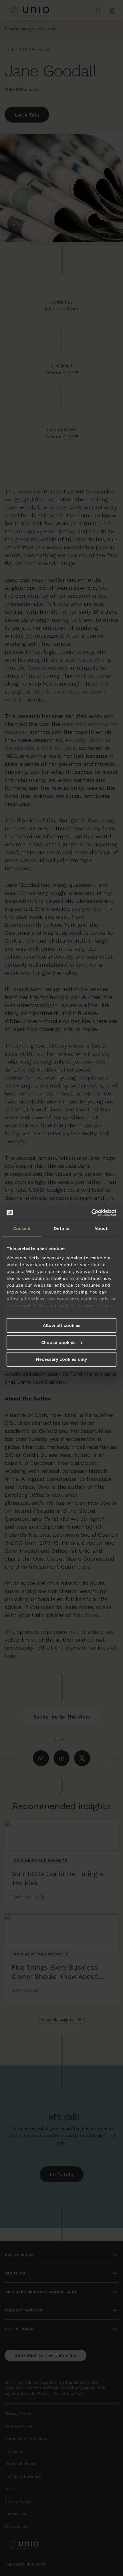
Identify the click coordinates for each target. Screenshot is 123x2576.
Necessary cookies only (61, 1359)
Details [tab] (61, 1229)
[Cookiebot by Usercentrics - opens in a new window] (91, 1213)
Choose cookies (58, 1342)
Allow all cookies (62, 1325)
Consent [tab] (22, 1229)
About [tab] (101, 1229)
